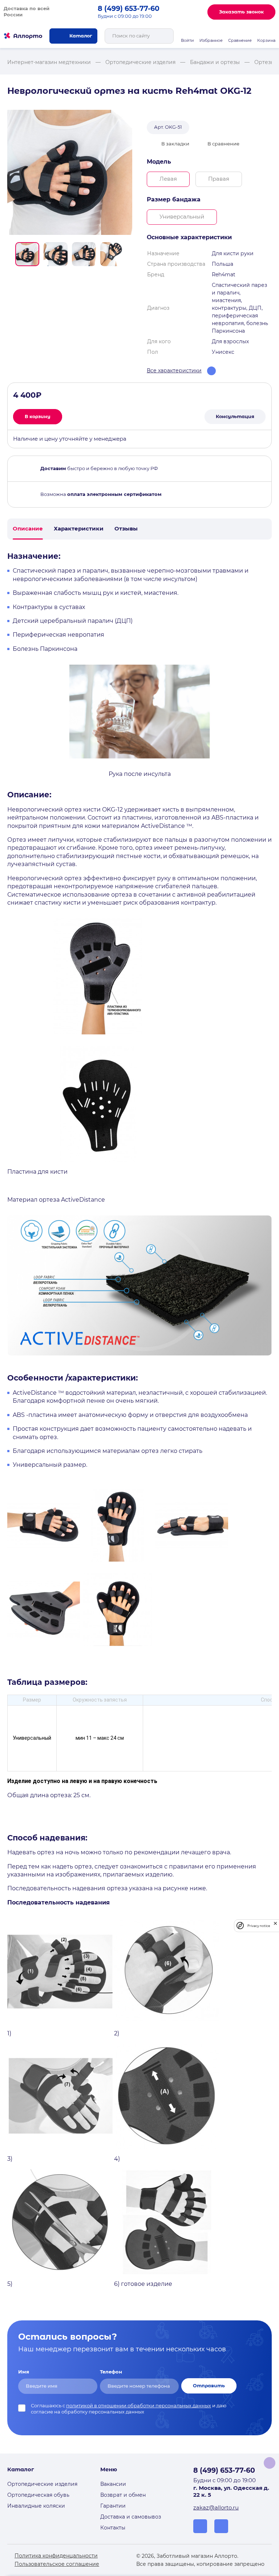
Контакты (113, 2528)
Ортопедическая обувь (38, 2495)
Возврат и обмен (123, 2495)
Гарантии (113, 2506)
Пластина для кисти (37, 1172)
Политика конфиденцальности (56, 2556)
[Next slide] (129, 254)
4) (117, 2159)
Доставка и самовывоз (131, 2517)
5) (10, 2284)
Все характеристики (174, 370)
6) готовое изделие (143, 2284)
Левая (168, 179)
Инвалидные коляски (36, 2506)
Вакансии (113, 2484)
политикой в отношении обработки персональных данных (139, 2406)
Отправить (209, 2386)
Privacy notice (259, 1926)
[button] (27, 254)
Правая (219, 179)
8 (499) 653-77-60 (129, 9)
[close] (275, 1926)
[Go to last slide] (10, 254)
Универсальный (182, 217)
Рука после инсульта (140, 774)
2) (117, 2033)
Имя (24, 2372)
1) (9, 2033)
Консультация (235, 416)
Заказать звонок (241, 12)
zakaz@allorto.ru (216, 2508)
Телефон (111, 2372)
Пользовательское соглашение (57, 2564)
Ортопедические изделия (42, 2484)
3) (10, 2159)
